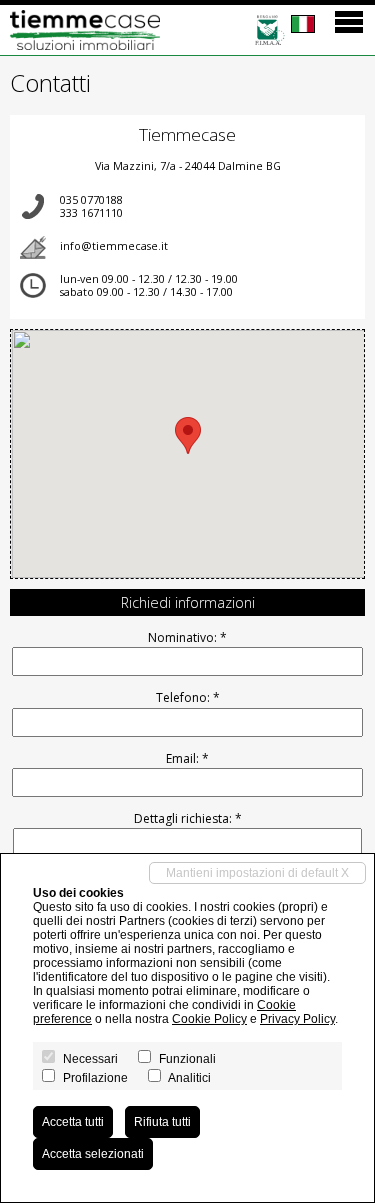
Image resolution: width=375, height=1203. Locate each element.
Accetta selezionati (93, 1154)
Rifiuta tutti (162, 1122)
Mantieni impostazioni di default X (257, 873)
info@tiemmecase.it (114, 245)
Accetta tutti (73, 1122)
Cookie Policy (209, 1019)
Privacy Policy (297, 1019)
